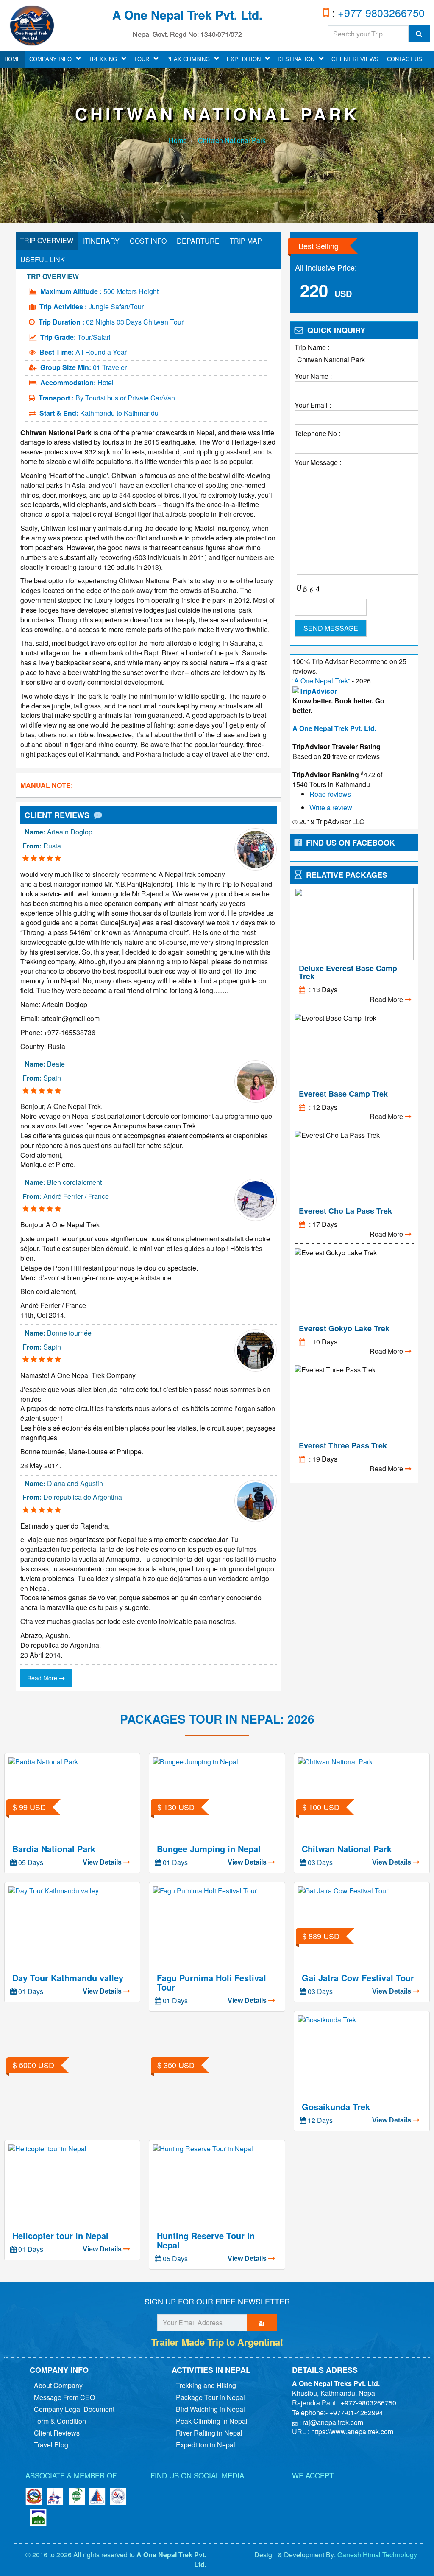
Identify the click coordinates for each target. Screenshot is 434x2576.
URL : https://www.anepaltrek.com (343, 2432)
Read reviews (330, 794)
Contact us (405, 59)
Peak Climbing (188, 59)
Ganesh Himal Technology (377, 2555)
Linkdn (201, 2492)
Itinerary (101, 241)
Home (178, 140)
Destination (296, 59)
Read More (43, 1678)
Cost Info (148, 241)
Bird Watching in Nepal (210, 2409)
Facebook (159, 2492)
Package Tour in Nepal (210, 2397)
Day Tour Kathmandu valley (68, 1978)
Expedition (244, 59)
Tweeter (180, 2492)
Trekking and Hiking (206, 2385)
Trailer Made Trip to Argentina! (217, 2342)
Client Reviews (355, 59)
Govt (34, 2497)
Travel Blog (51, 2445)
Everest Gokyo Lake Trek (344, 1328)
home (13, 59)
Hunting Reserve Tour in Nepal (206, 2240)
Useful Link (43, 259)
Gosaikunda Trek (336, 2107)
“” (321, 681)
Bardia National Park (54, 1849)
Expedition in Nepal (206, 2445)
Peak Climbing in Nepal (212, 2421)
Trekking (103, 59)
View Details (103, 1862)
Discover (347, 2495)
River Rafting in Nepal (209, 2433)
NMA (97, 2497)
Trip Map (246, 241)
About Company (58, 2385)
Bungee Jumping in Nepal (209, 1849)
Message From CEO (64, 2397)
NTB (55, 2497)
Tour (142, 59)
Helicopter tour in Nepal (60, 2236)
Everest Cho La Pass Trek (345, 1211)
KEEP (38, 2518)
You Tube (244, 2492)
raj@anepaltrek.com (333, 2422)
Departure (198, 241)
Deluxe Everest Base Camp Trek (348, 972)
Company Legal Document (74, 2409)
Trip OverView (47, 240)
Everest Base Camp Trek (343, 1094)
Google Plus (223, 2492)
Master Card (385, 2495)
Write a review (331, 808)
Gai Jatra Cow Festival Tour (358, 1978)
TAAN (76, 2497)
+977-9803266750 (380, 12)
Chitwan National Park (231, 140)
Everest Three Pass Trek (343, 1445)
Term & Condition (60, 2421)
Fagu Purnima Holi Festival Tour (211, 1982)
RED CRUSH (119, 2497)
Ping (309, 2495)
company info (50, 59)
